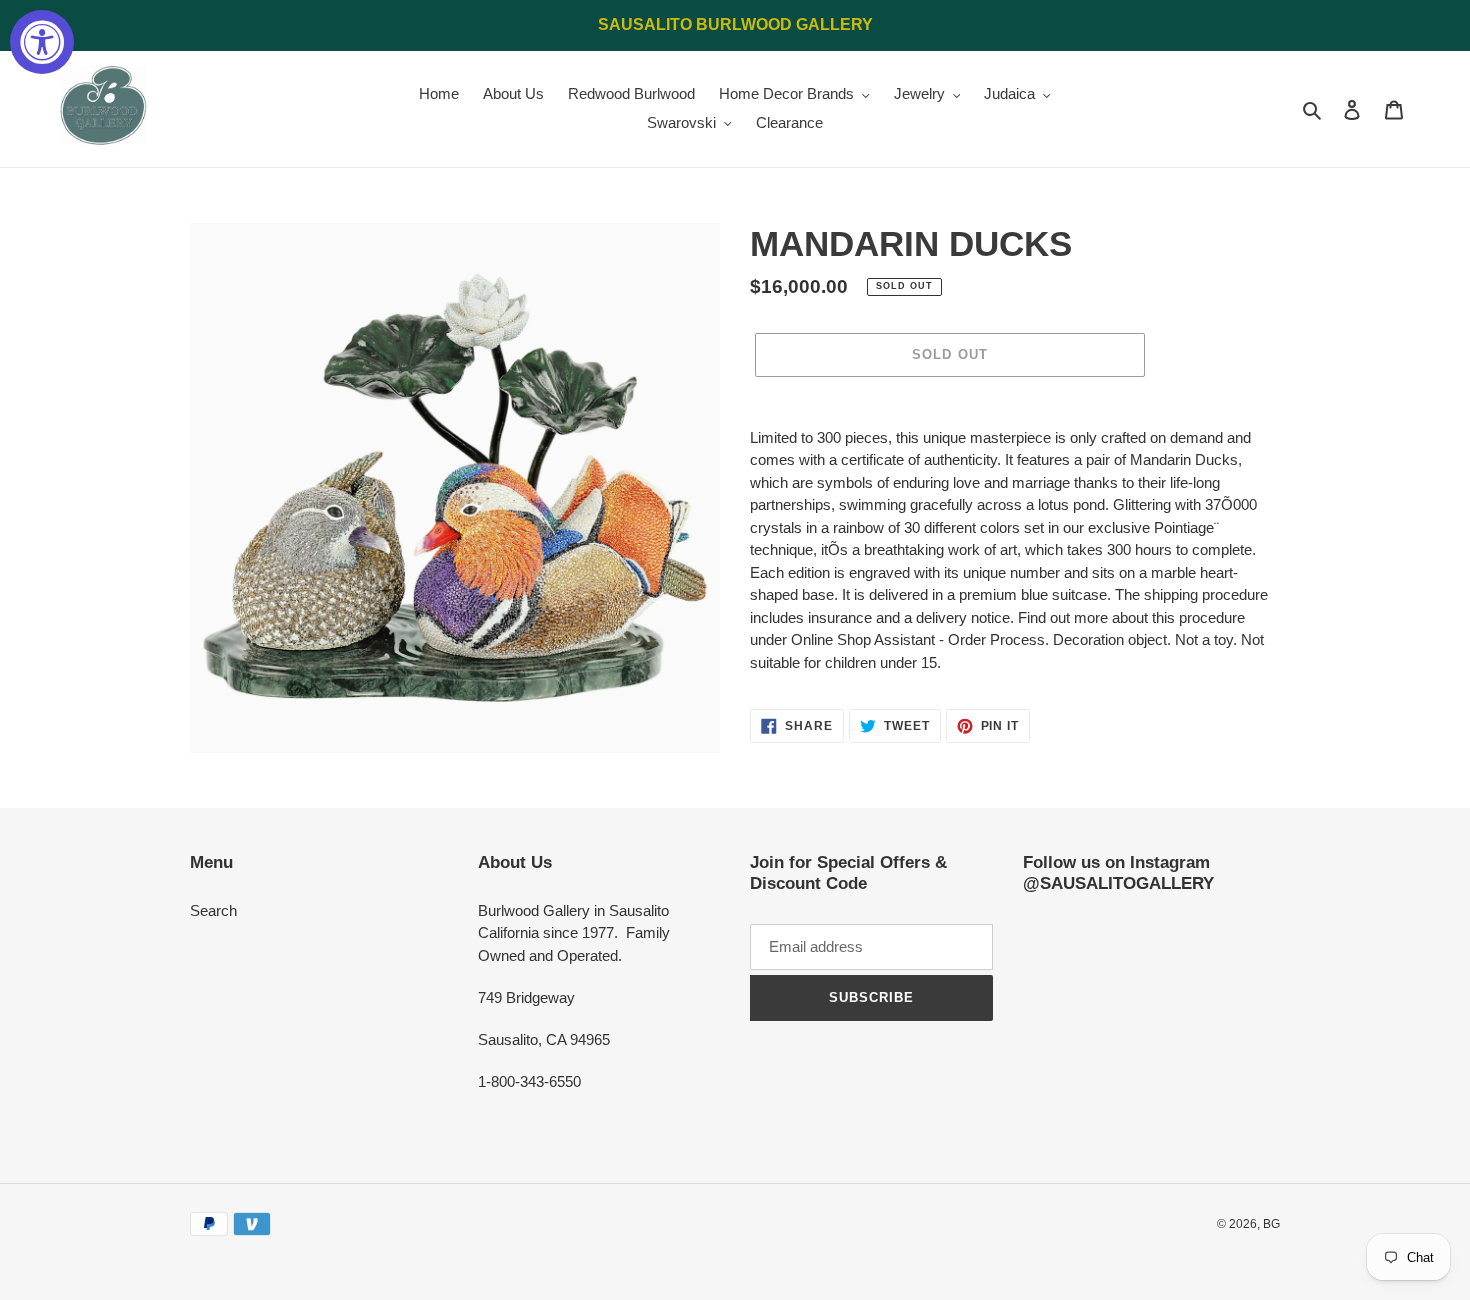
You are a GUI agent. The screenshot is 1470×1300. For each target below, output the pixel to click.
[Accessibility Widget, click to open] (42, 42)
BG (1271, 1224)
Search (213, 910)
